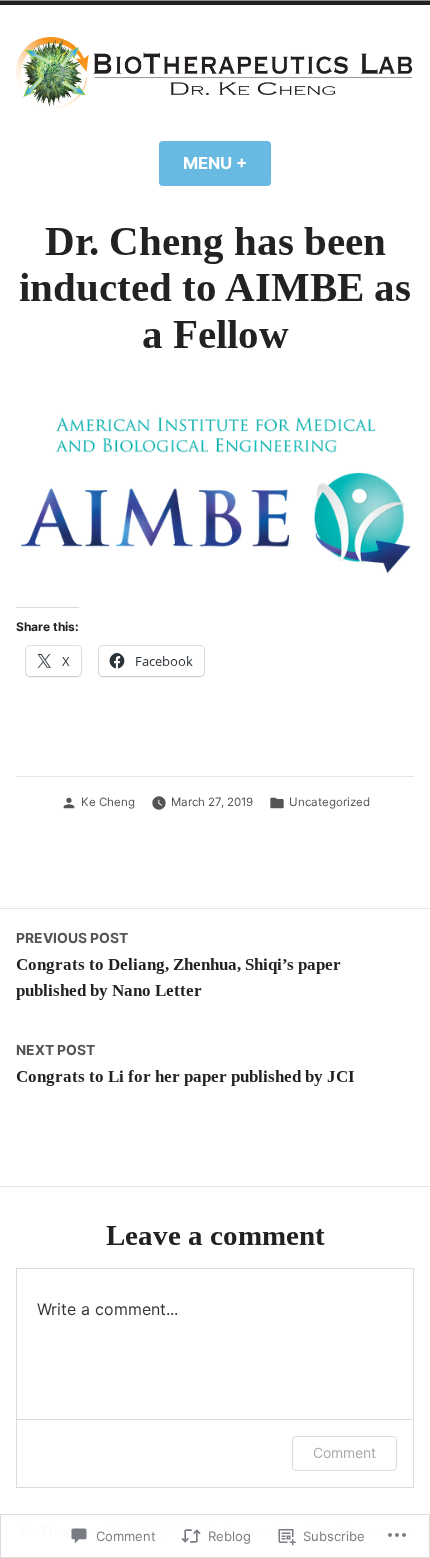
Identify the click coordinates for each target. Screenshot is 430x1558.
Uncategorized (329, 802)
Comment (344, 1452)
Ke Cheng (108, 802)
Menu (227, 163)
